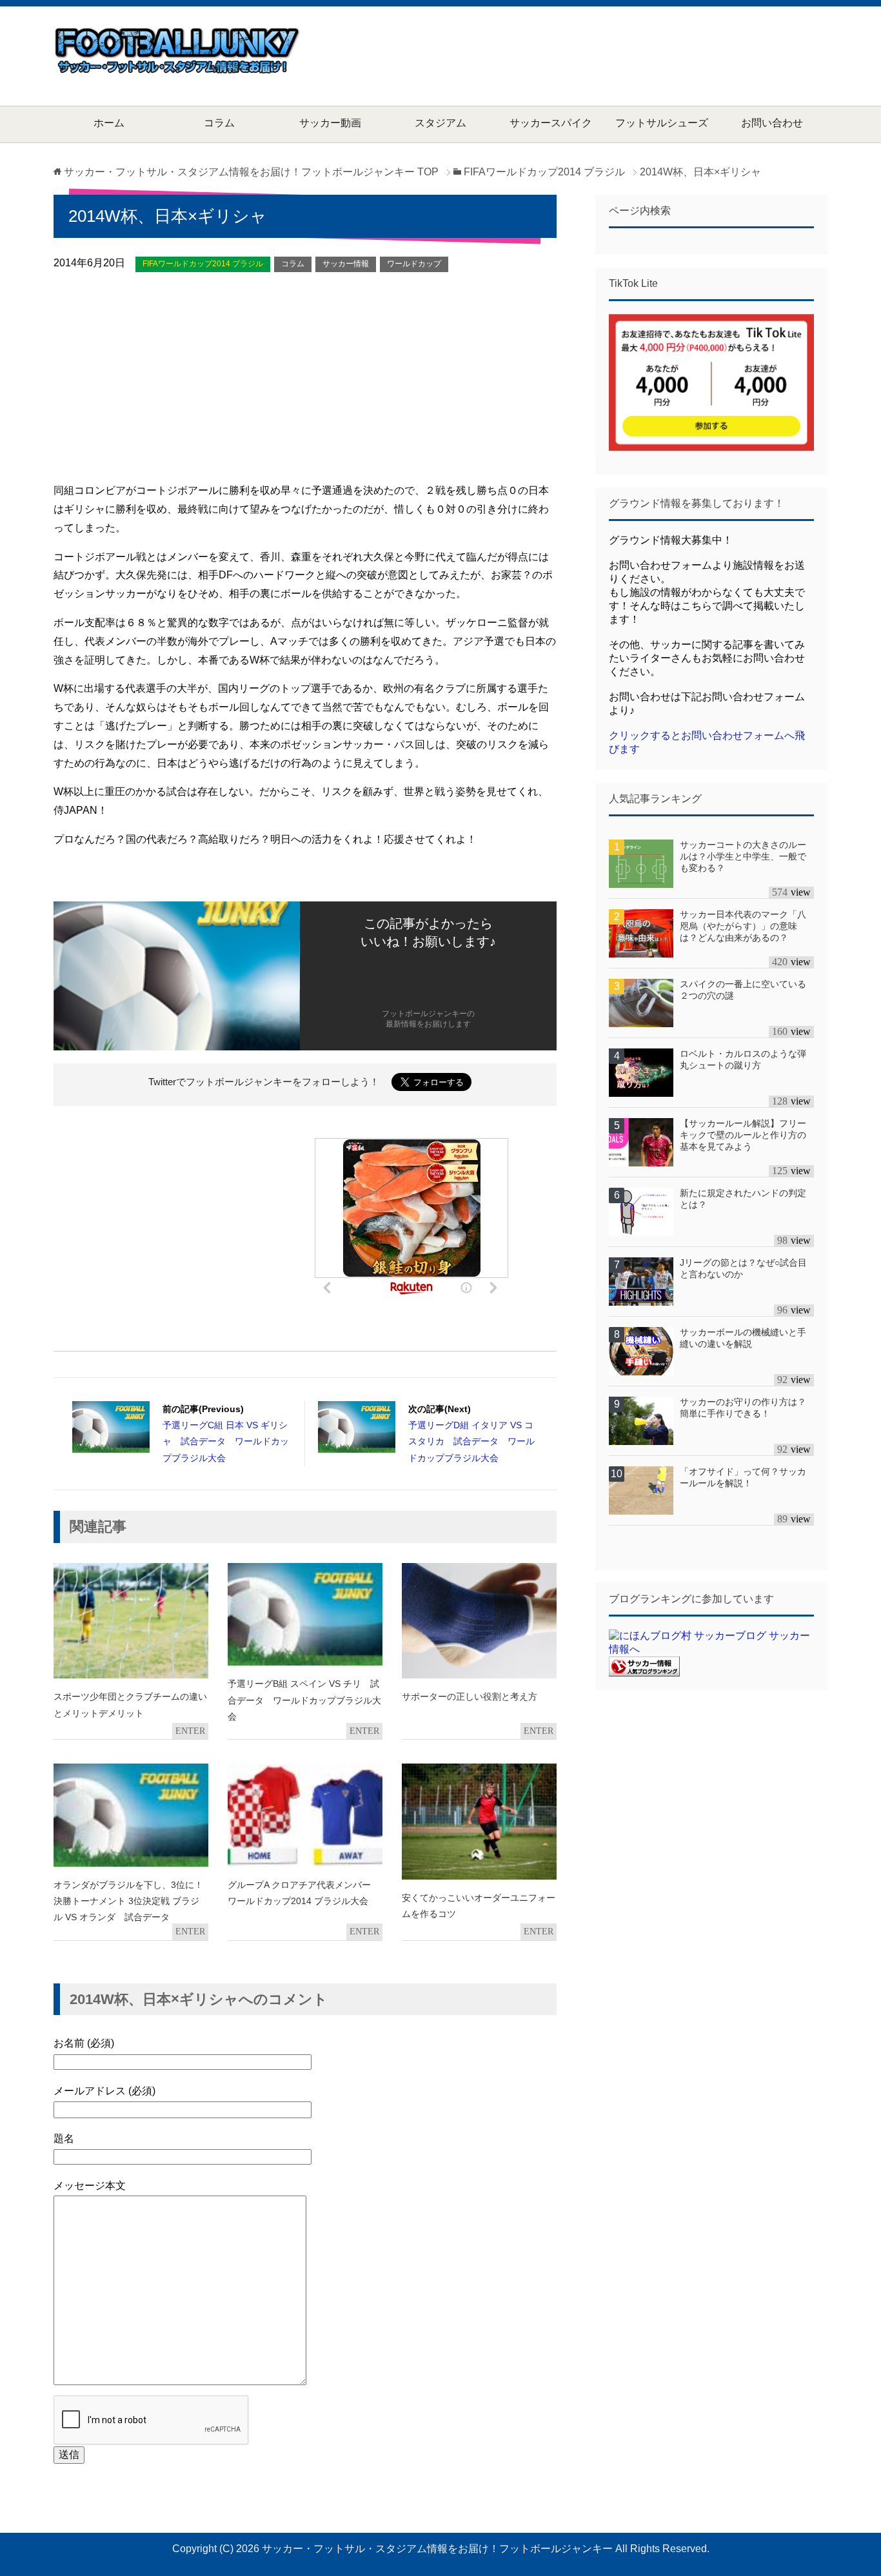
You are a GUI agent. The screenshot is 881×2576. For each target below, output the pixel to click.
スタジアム (440, 123)
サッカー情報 (346, 264)
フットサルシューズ (662, 123)
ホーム (109, 123)
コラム (219, 123)
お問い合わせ (772, 123)
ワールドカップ (414, 264)
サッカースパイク (551, 123)
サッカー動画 (330, 123)
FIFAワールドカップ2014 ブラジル (203, 264)
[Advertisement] (593, 55)
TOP (251, 172)
